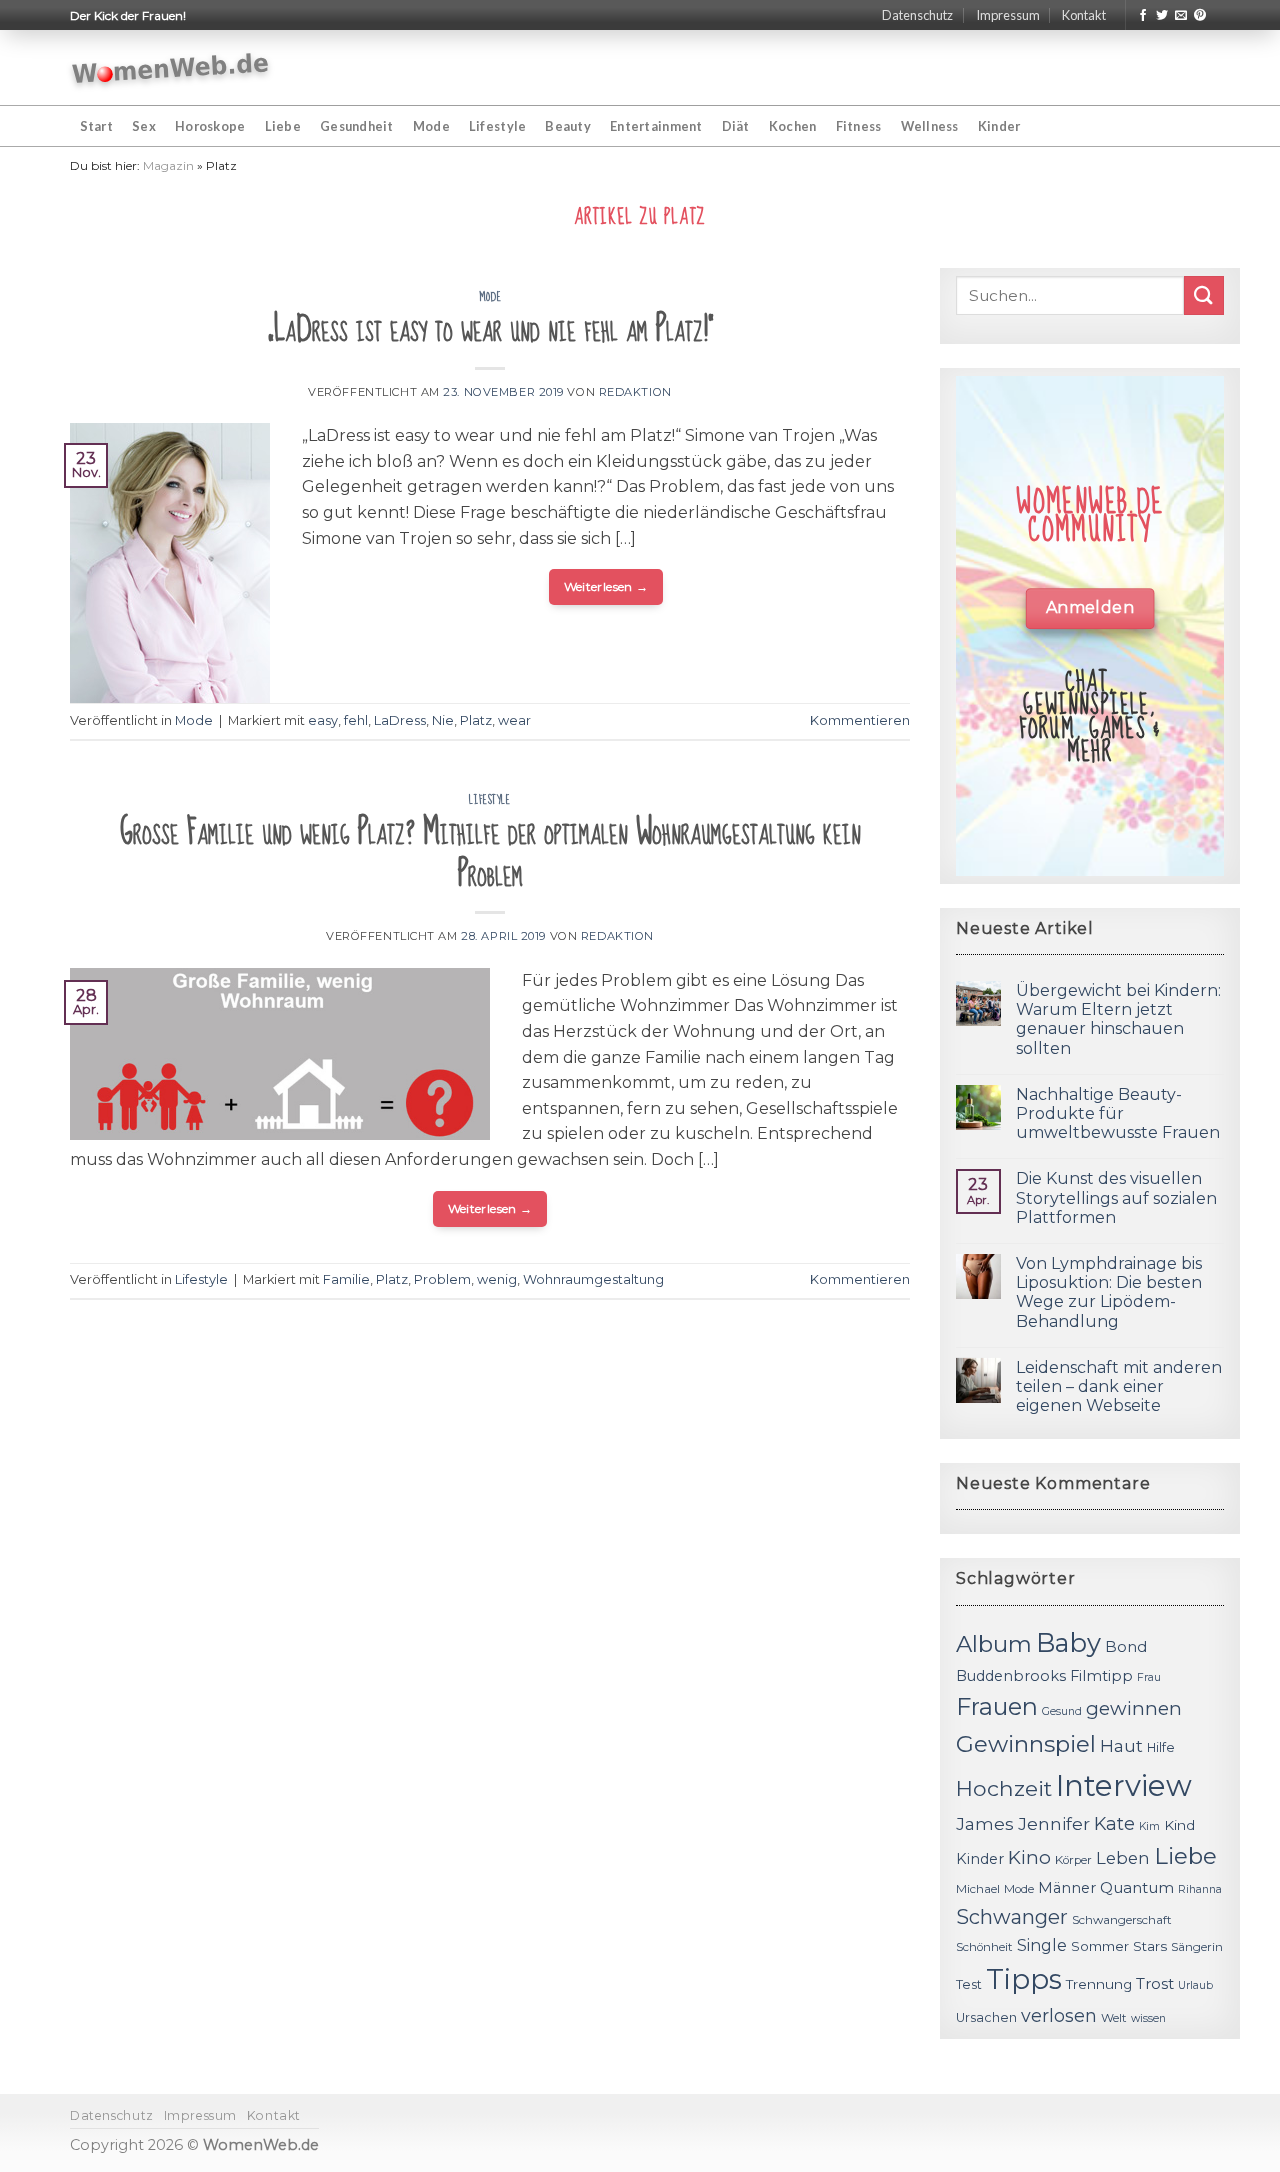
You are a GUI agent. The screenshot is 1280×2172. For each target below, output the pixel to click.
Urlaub (1195, 1985)
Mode (431, 126)
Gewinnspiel (1026, 1744)
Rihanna (1200, 1889)
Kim (1149, 1826)
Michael (978, 1889)
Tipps (1024, 1979)
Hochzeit (1004, 1788)
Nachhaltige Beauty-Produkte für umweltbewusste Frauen (1118, 1113)
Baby (1068, 1642)
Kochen (793, 126)
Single (1042, 1945)
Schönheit (984, 1947)
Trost (1155, 1983)
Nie (443, 720)
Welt (1114, 2018)
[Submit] (1204, 295)
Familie (346, 1279)
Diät (736, 126)
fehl (356, 720)
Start (96, 126)
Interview (1124, 1785)
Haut (1121, 1745)
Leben (1123, 1858)
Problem (442, 1279)
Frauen (997, 1706)
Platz (476, 720)
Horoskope (210, 126)
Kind (1179, 1825)
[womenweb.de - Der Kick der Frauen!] (170, 68)
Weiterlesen (606, 586)
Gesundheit (357, 126)
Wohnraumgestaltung (593, 1279)
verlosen (1059, 2015)
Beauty (568, 126)
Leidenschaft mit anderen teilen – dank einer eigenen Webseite (1119, 1386)
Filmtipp (1101, 1676)
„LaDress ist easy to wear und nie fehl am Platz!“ (490, 329)
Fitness (859, 126)
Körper (1073, 1860)
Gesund (1062, 1711)
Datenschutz (917, 15)
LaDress (400, 720)
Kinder (999, 126)
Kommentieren (860, 720)
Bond (1126, 1646)
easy (323, 720)
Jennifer (1054, 1823)
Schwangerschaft (1122, 1920)
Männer (1067, 1888)
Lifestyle (497, 126)
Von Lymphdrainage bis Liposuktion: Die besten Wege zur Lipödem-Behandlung (1109, 1292)
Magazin (168, 165)
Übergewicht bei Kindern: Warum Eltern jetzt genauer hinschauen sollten (1118, 1019)
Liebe (283, 126)
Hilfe (1161, 1747)
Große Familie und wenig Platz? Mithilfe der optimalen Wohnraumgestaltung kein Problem (490, 853)
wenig (497, 1279)
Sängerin (1197, 1947)
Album (994, 1644)
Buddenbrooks (1011, 1676)
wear (514, 720)
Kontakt (1084, 15)
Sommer (1100, 1946)
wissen (1148, 2018)
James (985, 1823)
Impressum (1008, 15)
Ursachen (986, 2017)
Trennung (1099, 1984)
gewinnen (1134, 1708)
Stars (1150, 1946)
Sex (144, 126)
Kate (1114, 1823)
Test (969, 1984)
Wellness (930, 126)
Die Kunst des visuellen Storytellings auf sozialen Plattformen (1116, 1197)
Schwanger (1012, 1917)
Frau (1149, 1677)
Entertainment (656, 126)
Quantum (1137, 1887)
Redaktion (635, 392)
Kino (1029, 1857)
